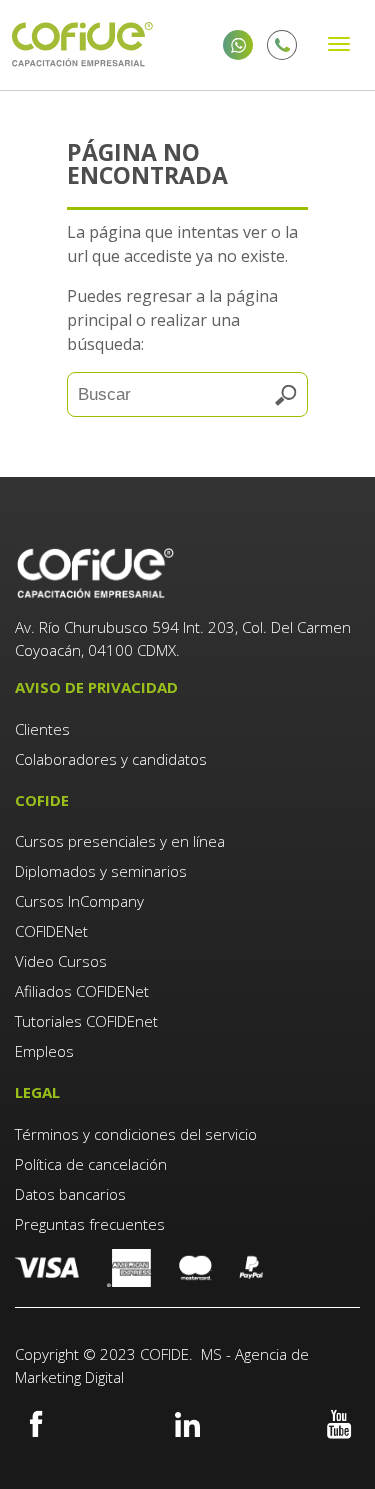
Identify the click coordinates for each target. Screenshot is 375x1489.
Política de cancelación (91, 1164)
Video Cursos (61, 961)
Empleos (44, 1051)
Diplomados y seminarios (101, 871)
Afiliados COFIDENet (82, 991)
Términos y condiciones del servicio (136, 1134)
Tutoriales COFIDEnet (86, 1021)
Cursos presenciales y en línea (120, 841)
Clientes (44, 729)
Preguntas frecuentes (90, 1224)
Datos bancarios (70, 1194)
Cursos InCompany (79, 901)
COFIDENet (51, 931)
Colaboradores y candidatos (111, 759)
